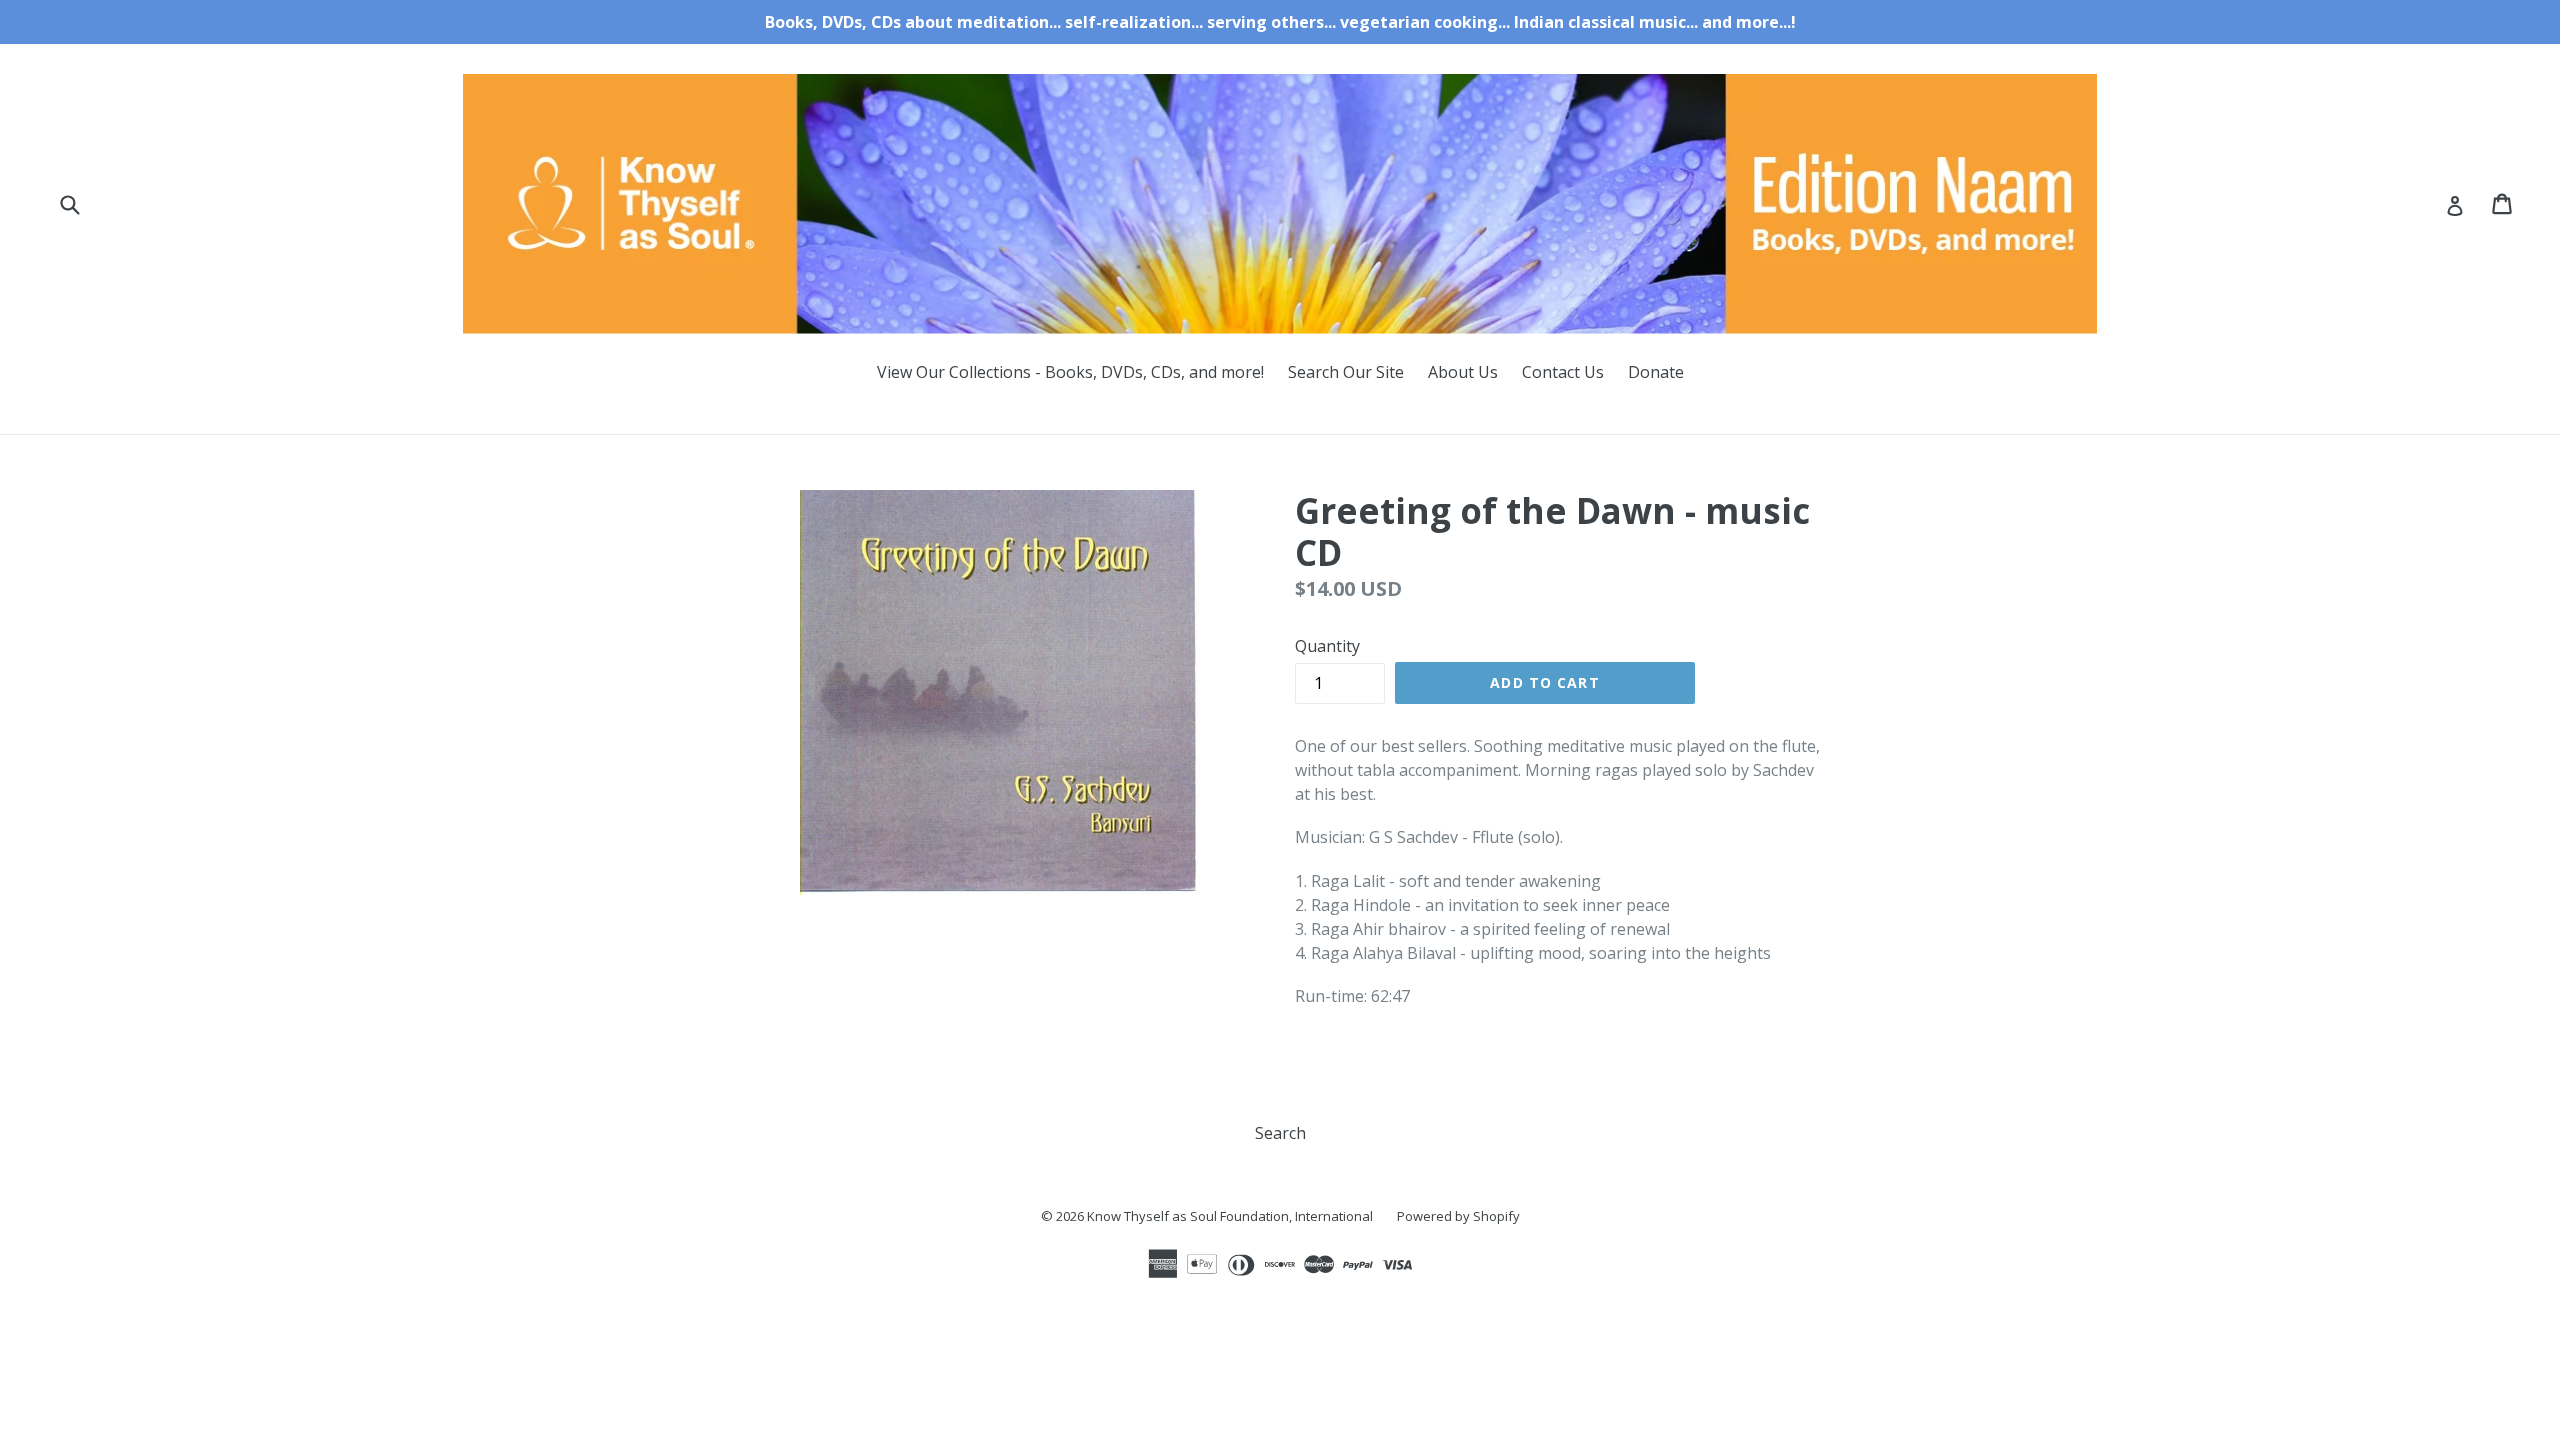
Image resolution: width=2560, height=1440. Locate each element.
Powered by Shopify (1458, 1216)
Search (1280, 1133)
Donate (1656, 372)
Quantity (1327, 646)
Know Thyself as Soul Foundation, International (1230, 1216)
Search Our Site (1346, 372)
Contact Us (1563, 372)
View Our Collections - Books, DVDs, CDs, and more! (1070, 372)
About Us (1463, 372)
